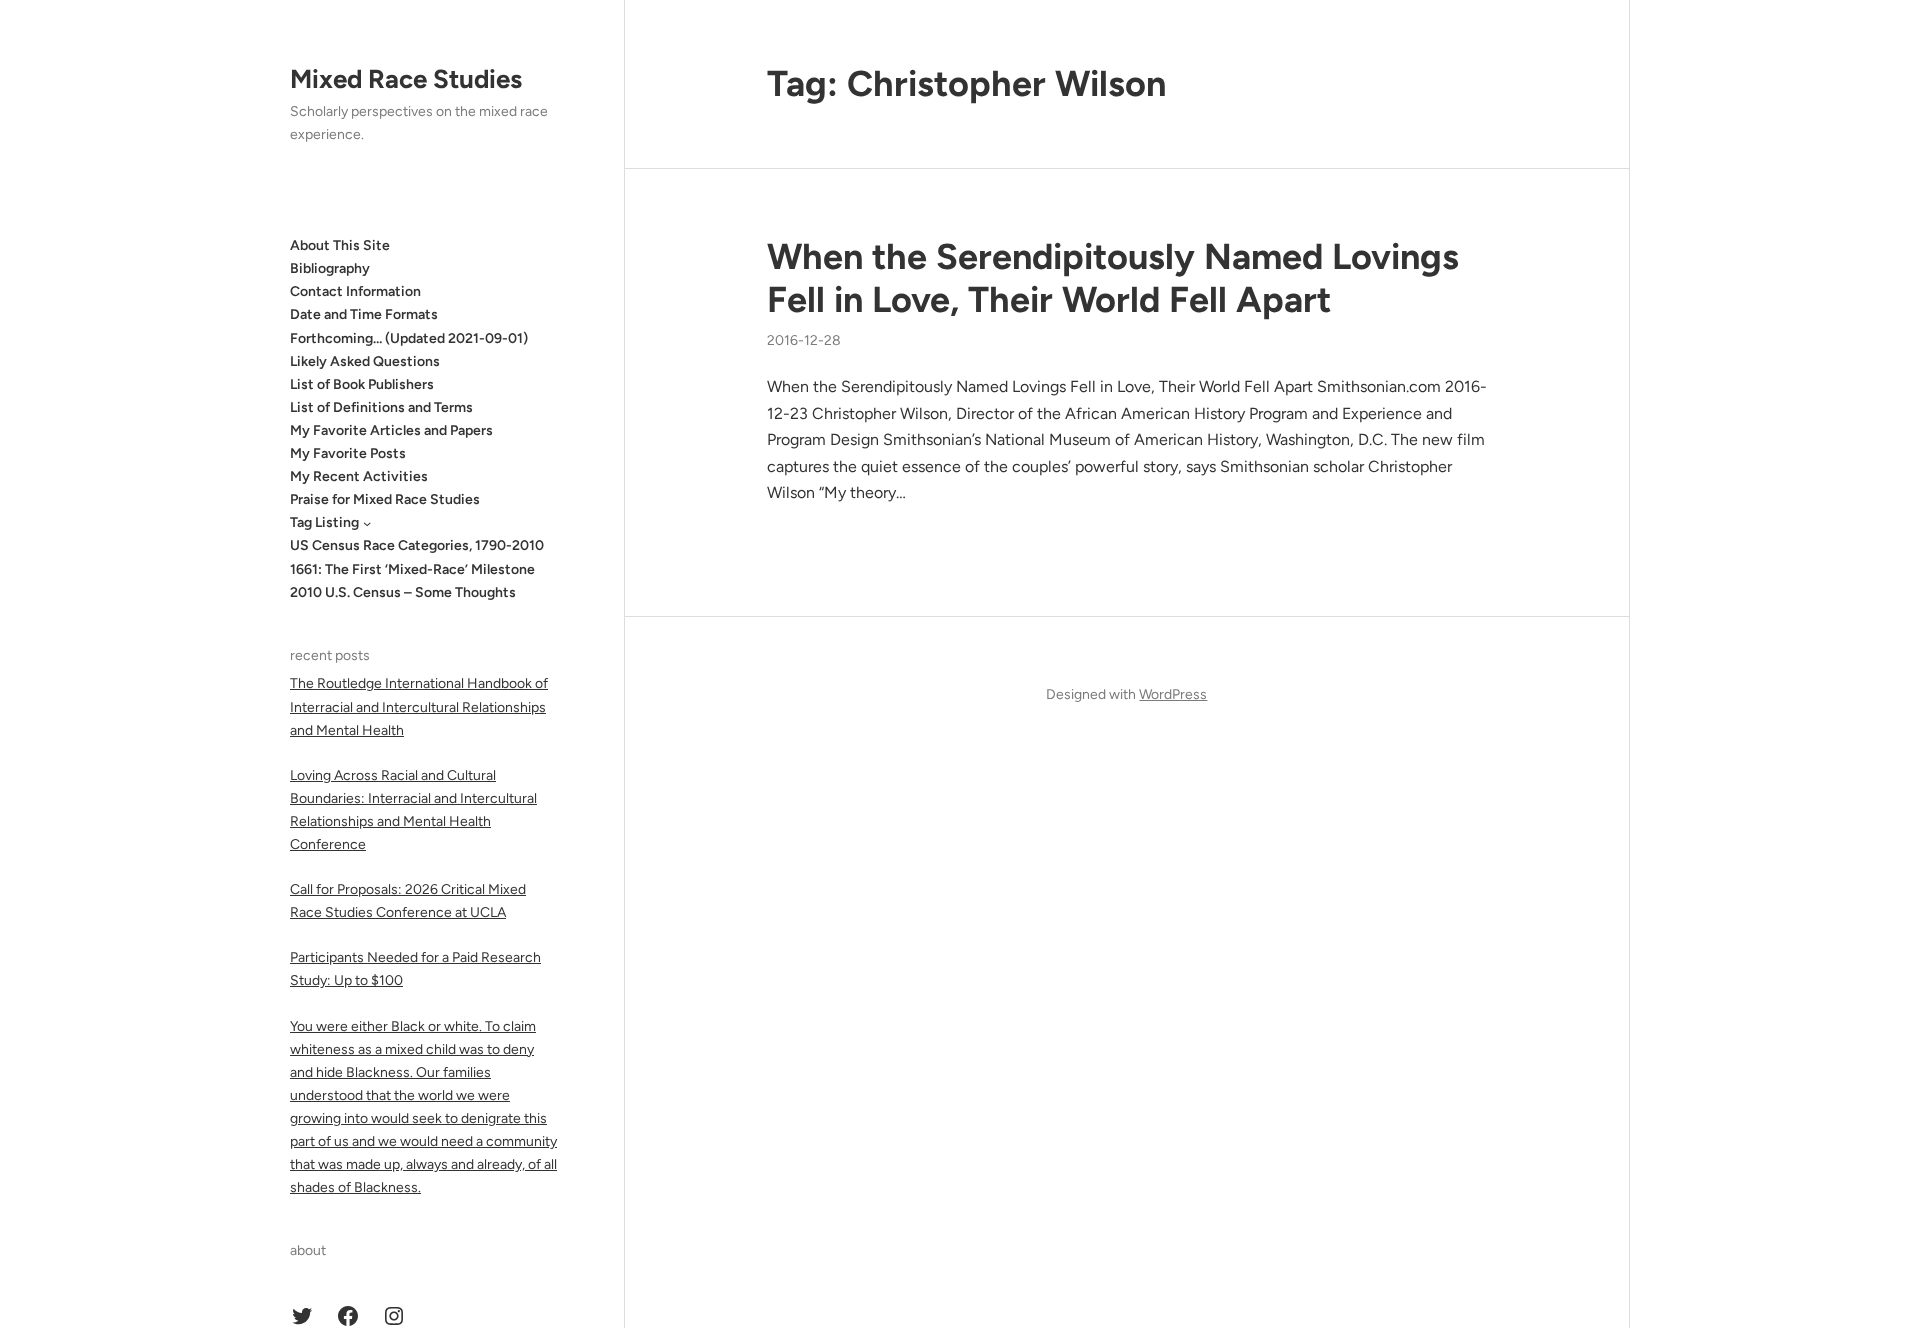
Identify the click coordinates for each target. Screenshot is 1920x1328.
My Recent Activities (359, 476)
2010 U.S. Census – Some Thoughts (403, 592)
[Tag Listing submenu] (367, 523)
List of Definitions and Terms (381, 407)
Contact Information (355, 291)
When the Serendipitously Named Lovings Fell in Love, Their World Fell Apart (1113, 278)
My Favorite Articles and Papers (391, 430)
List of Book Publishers (362, 384)
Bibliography (330, 268)
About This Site (340, 245)
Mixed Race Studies (406, 79)
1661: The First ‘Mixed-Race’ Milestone (412, 569)
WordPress (1173, 694)
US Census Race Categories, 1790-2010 (417, 545)
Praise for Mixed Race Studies (385, 499)
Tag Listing (324, 522)
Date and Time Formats (364, 314)
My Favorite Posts (348, 453)
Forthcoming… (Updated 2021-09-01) (409, 338)
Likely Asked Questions (365, 361)
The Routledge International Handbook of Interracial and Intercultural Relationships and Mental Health (419, 706)
